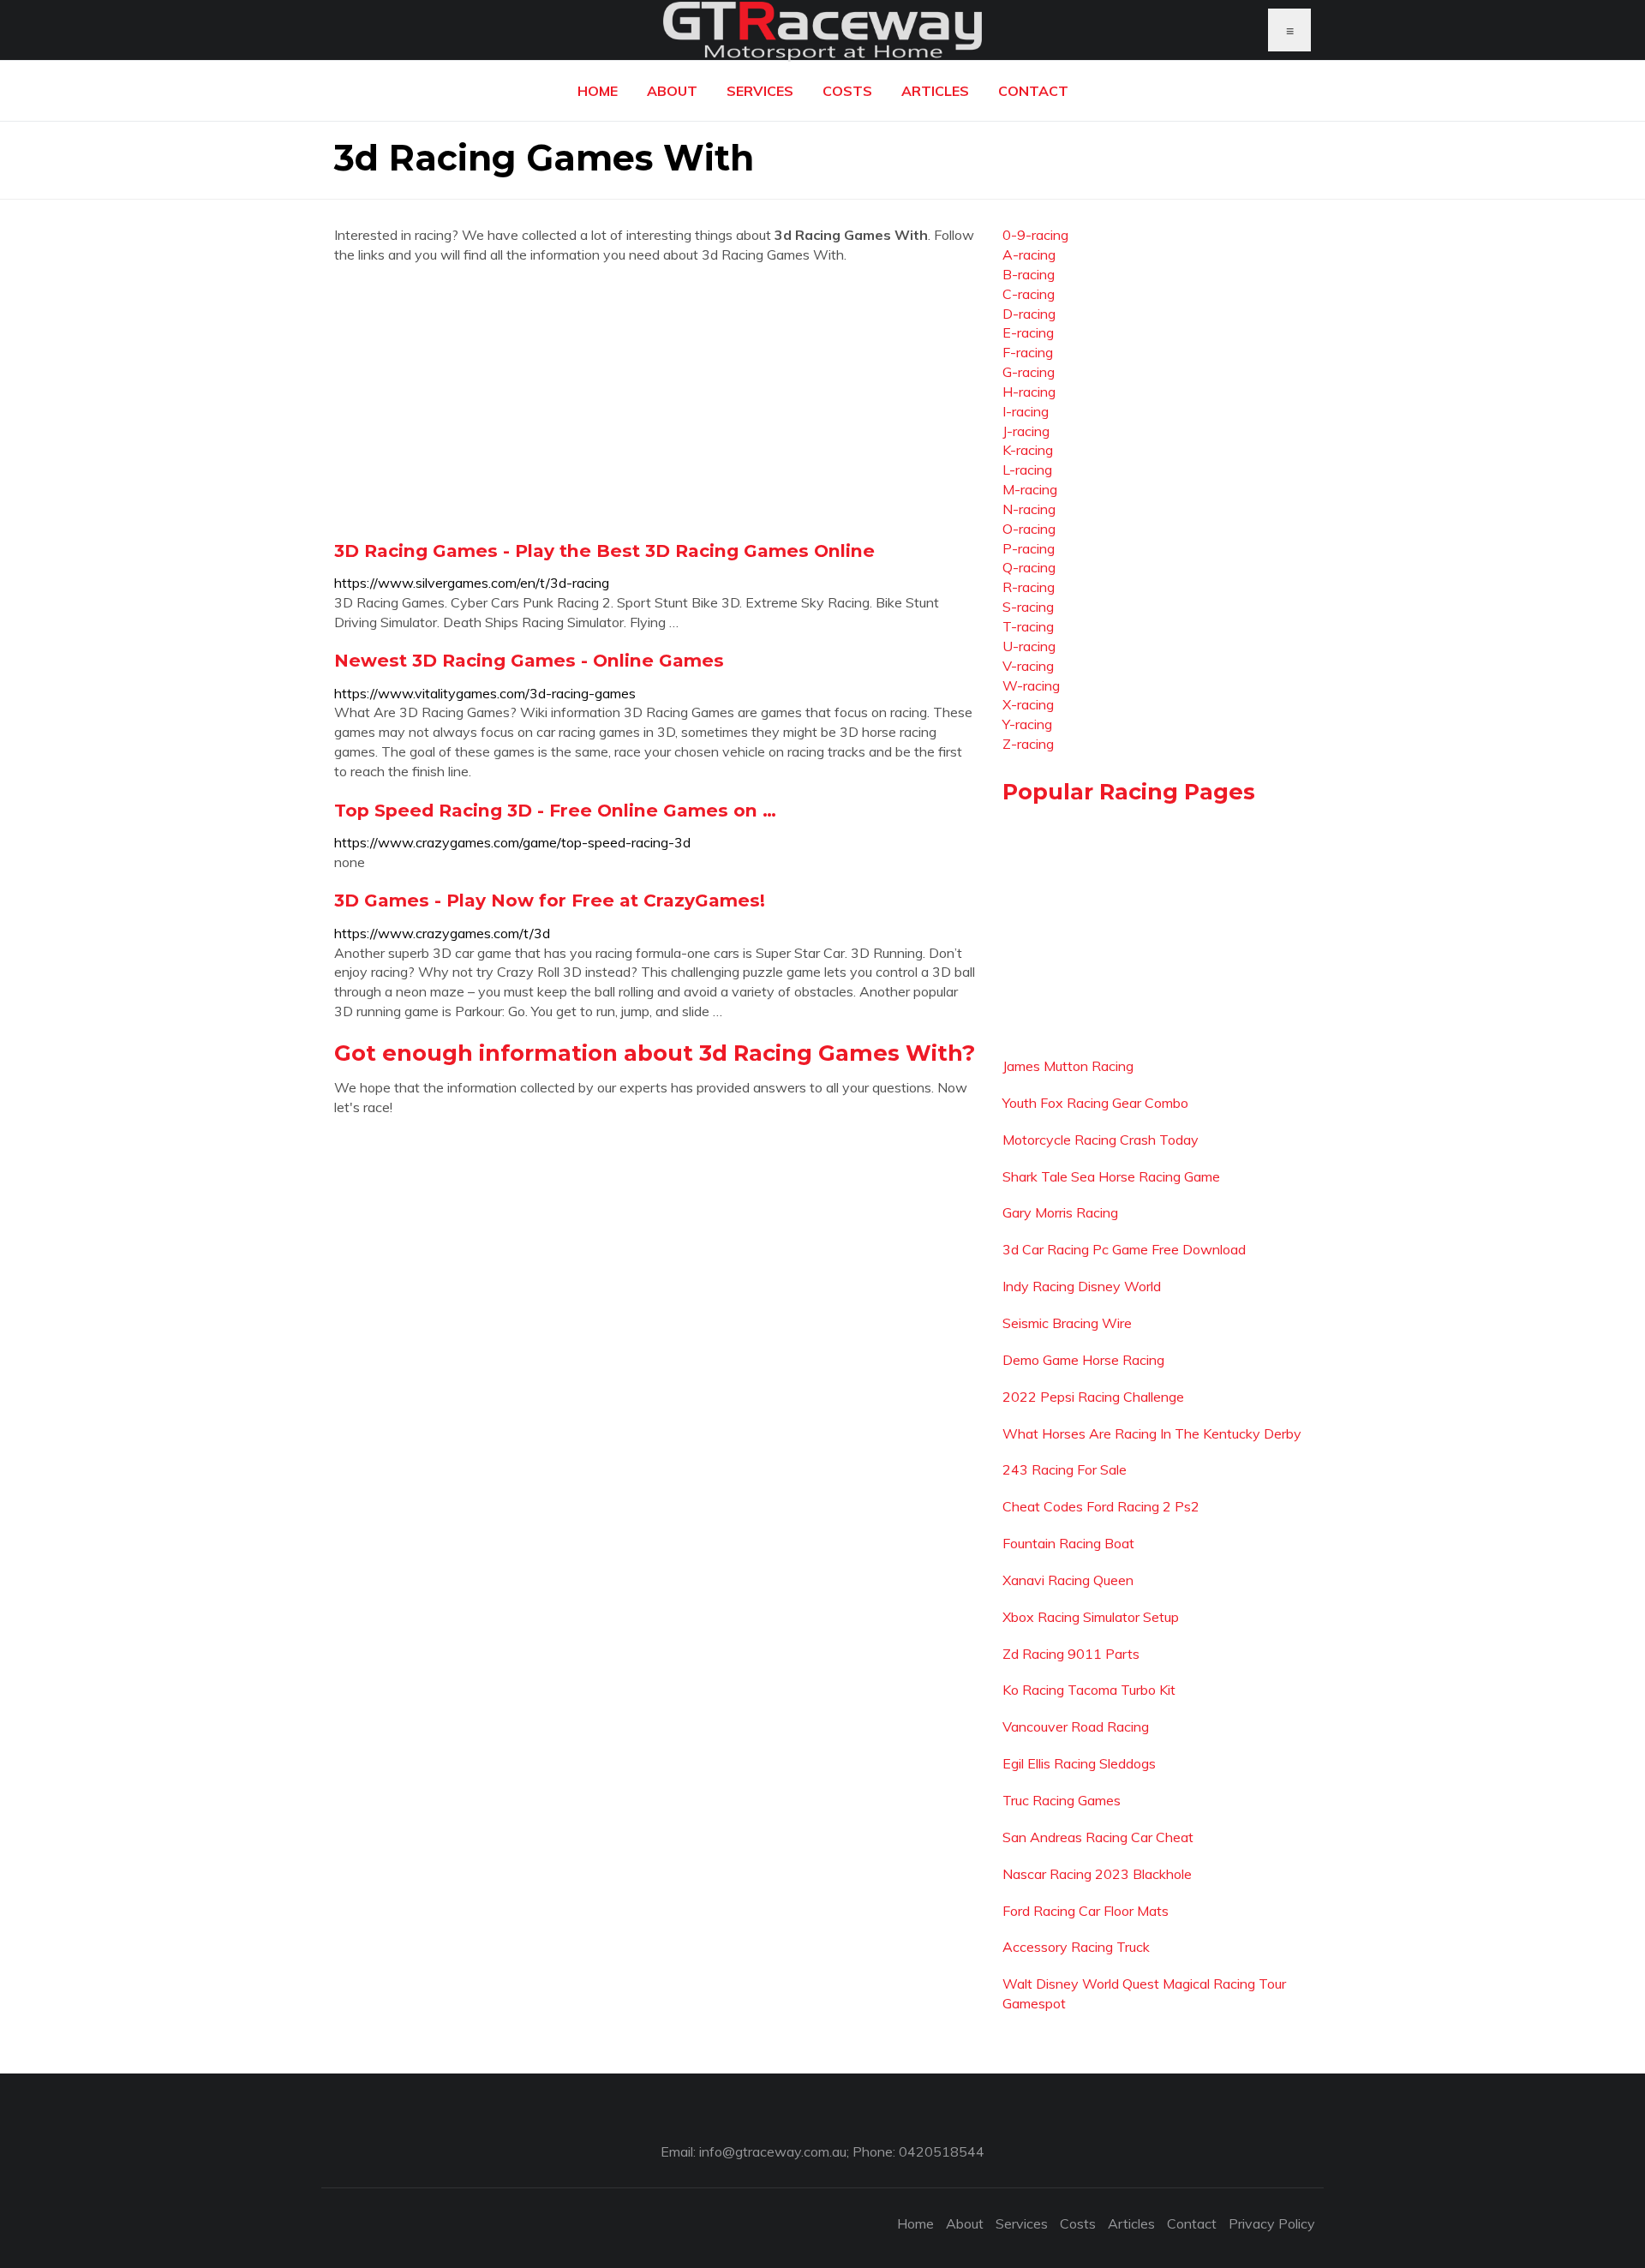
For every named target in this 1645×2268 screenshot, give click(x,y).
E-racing (1028, 332)
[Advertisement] (655, 402)
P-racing (1029, 548)
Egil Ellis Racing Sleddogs (1079, 1763)
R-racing (1029, 587)
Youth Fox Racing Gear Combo (1095, 1103)
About (672, 91)
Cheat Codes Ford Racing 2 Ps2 (1101, 1506)
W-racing (1031, 685)
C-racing (1029, 294)
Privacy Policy (1272, 2223)
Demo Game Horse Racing (1083, 1360)
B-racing (1029, 274)
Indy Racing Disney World (1082, 1286)
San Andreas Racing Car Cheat (1098, 1837)
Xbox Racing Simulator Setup (1091, 1617)
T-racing (1028, 626)
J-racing (1026, 431)
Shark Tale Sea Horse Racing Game (1111, 1176)
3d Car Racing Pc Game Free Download (1124, 1249)
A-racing (1029, 254)
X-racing (1028, 704)
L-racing (1027, 470)
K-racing (1028, 450)
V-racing (1028, 666)
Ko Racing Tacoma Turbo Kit (1089, 1690)
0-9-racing (1035, 235)
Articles (935, 91)
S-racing (1028, 607)
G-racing (1029, 372)
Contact (1033, 91)
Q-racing (1029, 567)
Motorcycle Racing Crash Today (1101, 1140)
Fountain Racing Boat (1068, 1543)
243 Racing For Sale (1065, 1469)
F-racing (1028, 352)
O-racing (1029, 529)
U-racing (1029, 646)
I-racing (1026, 411)
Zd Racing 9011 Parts (1071, 1654)
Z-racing (1028, 744)
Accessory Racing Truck (1076, 1947)
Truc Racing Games (1062, 1800)
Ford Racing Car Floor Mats (1086, 1911)
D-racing (1029, 314)
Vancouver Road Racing (1076, 1726)
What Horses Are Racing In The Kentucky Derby (1152, 1433)
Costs (847, 91)
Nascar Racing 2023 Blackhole (1097, 1874)
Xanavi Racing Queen (1068, 1580)
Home (598, 91)
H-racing (1029, 392)
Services (760, 91)
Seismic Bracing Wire (1067, 1323)
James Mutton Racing (1068, 1066)
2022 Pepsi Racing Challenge (1093, 1397)
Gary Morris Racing (1060, 1212)
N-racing (1029, 509)
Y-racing (1027, 724)
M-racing (1030, 489)
